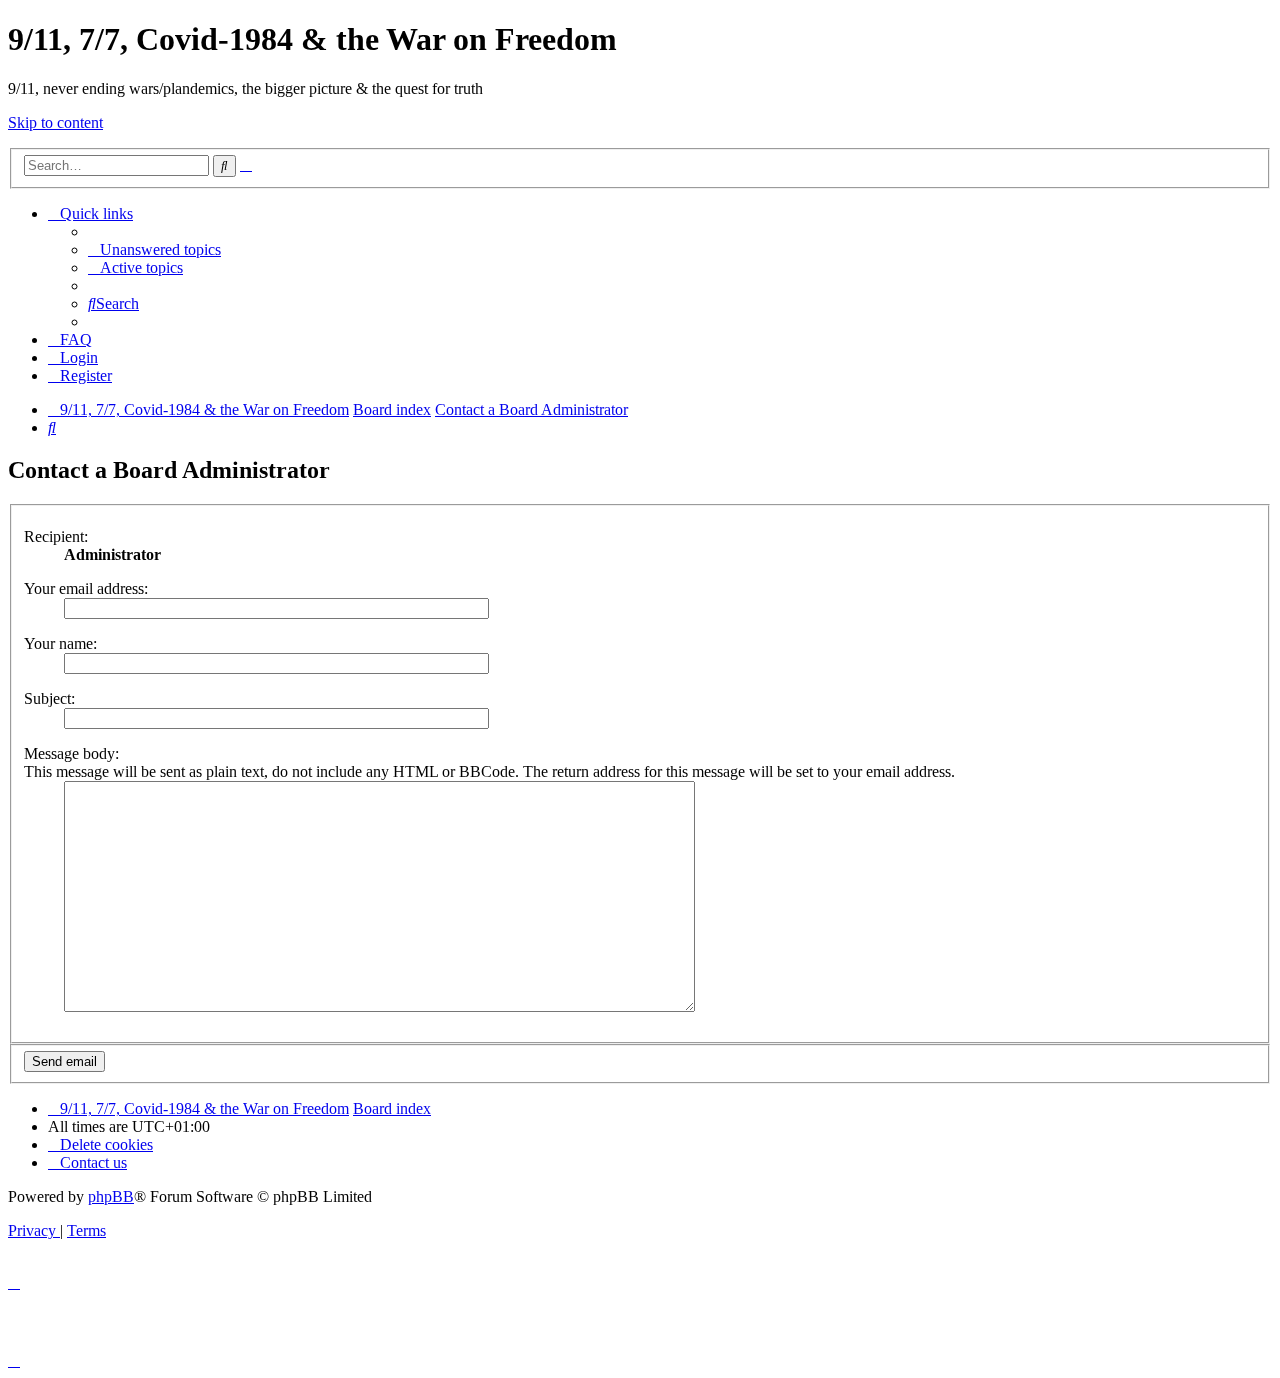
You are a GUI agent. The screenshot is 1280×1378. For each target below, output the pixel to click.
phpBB (111, 1196)
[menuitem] (154, 249)
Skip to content (55, 122)
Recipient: (56, 536)
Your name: (60, 643)
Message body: (71, 753)
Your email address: (86, 588)
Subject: (49, 698)
